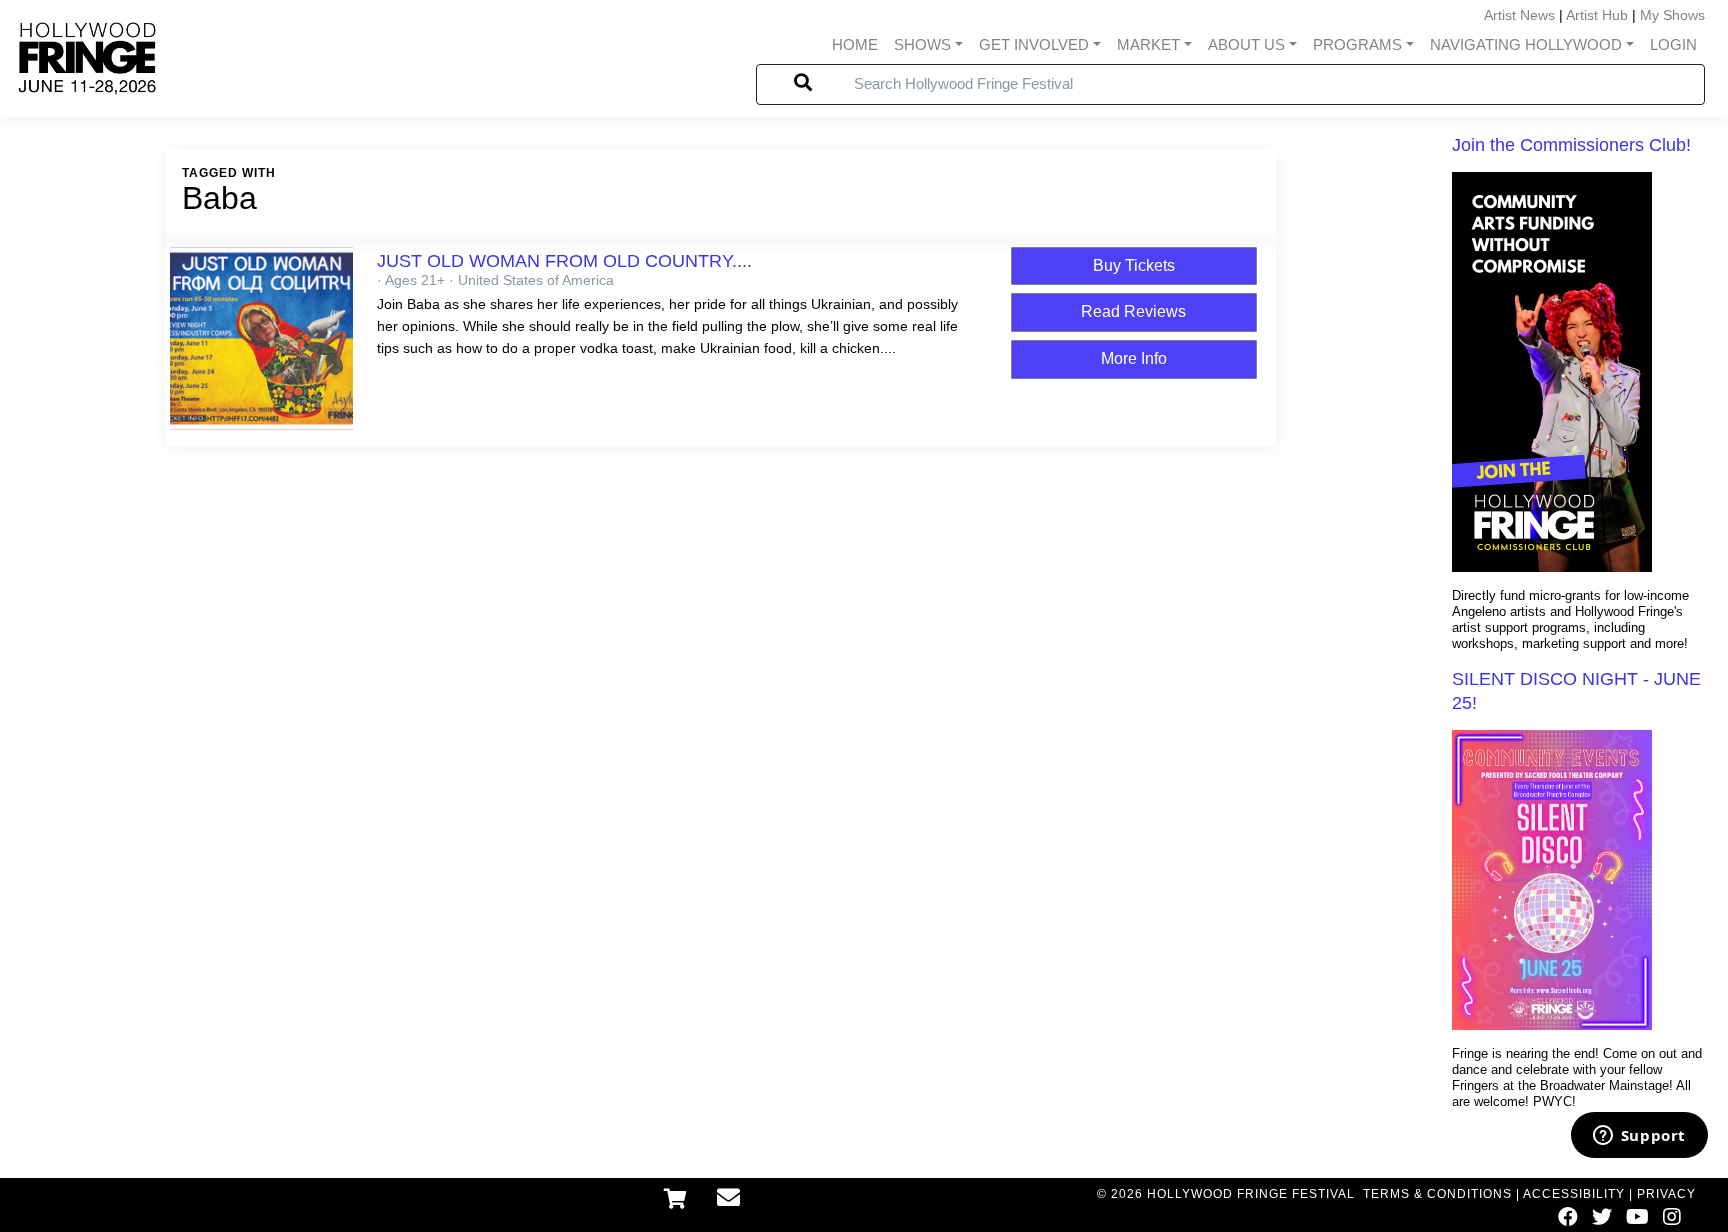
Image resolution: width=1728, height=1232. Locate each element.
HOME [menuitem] (855, 44)
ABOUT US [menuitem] (1246, 44)
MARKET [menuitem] (1148, 44)
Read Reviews (1133, 311)
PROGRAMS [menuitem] (1357, 44)
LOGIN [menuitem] (1673, 44)
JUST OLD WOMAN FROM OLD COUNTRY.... (564, 261)
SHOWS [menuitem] (922, 44)
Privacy (1666, 1194)
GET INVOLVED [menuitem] (1034, 44)
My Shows (1672, 15)
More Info (1134, 358)
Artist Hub (1597, 15)
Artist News (1519, 15)
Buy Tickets (1134, 265)
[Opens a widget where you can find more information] (1639, 1137)
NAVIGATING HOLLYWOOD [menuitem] (1526, 44)
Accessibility (1574, 1194)
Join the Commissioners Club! (1571, 145)
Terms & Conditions (1437, 1194)
